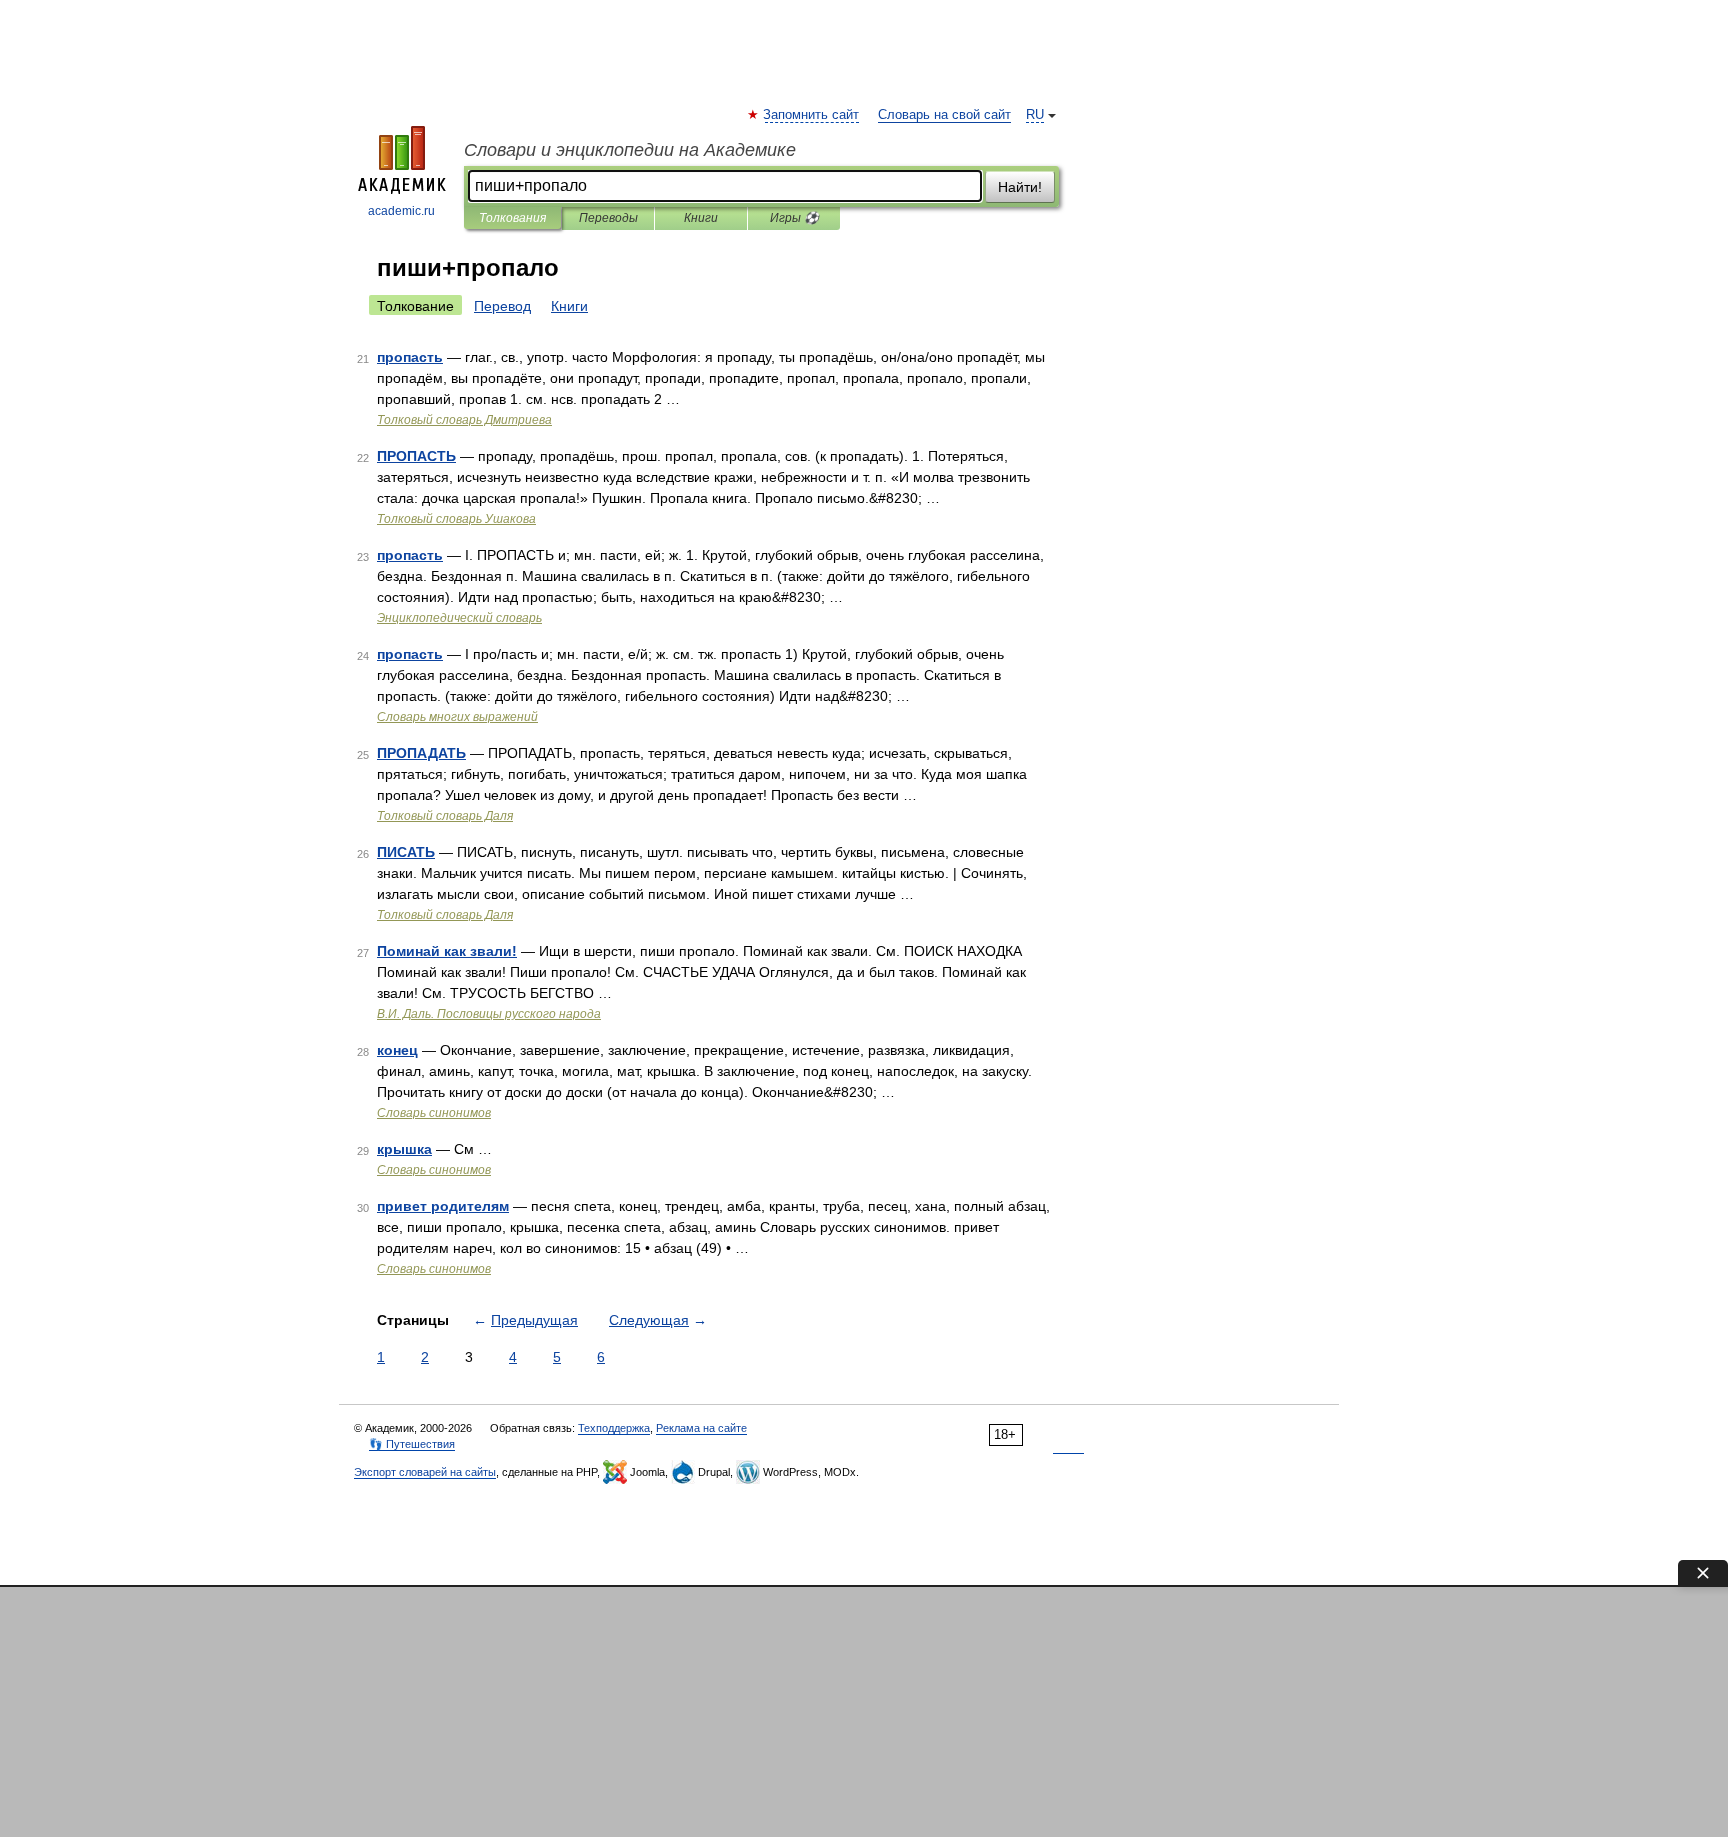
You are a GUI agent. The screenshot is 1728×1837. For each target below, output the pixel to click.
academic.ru (401, 211)
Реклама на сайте (701, 1428)
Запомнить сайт (812, 115)
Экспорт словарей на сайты (425, 1472)
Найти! (1020, 187)
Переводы (608, 218)
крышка (404, 1149)
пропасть (410, 357)
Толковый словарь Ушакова (456, 519)
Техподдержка (614, 1428)
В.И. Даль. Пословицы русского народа (489, 1014)
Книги (701, 218)
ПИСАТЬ (406, 852)
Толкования (512, 218)
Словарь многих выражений (457, 717)
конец (397, 1050)
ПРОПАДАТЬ (421, 753)
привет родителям (443, 1206)
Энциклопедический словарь (459, 618)
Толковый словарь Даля (445, 816)
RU (1035, 115)
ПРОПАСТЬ (416, 456)
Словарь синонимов (434, 1113)
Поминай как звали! (447, 951)
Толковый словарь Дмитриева (464, 420)
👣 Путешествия (412, 1444)
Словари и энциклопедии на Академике (630, 150)
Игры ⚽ (794, 218)
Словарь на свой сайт (944, 115)
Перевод (502, 306)
